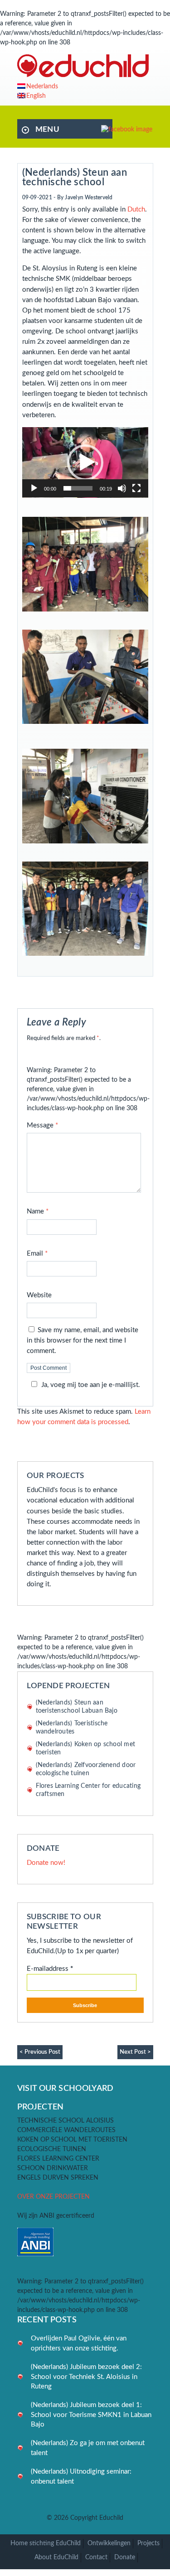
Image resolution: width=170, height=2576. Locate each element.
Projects (148, 2543)
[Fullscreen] (136, 488)
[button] (85, 462)
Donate (125, 2557)
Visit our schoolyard (66, 2088)
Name (38, 1211)
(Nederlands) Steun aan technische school (75, 177)
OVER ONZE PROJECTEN (53, 2197)
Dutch (136, 209)
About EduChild (56, 2557)
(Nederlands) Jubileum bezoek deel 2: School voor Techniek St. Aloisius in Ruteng (86, 2377)
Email (37, 1254)
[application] (85, 462)
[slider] (78, 488)
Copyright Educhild (97, 2518)
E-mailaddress (50, 1969)
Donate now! (46, 1863)
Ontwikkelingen (109, 2543)
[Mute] (122, 488)
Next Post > (135, 2052)
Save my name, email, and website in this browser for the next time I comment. (83, 1341)
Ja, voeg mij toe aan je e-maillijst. (91, 1385)
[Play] (34, 488)
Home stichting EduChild (46, 2543)
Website (39, 1295)
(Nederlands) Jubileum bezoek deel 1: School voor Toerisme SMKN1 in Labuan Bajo (91, 2415)
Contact (96, 2557)
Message (42, 1125)
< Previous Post (40, 2052)
